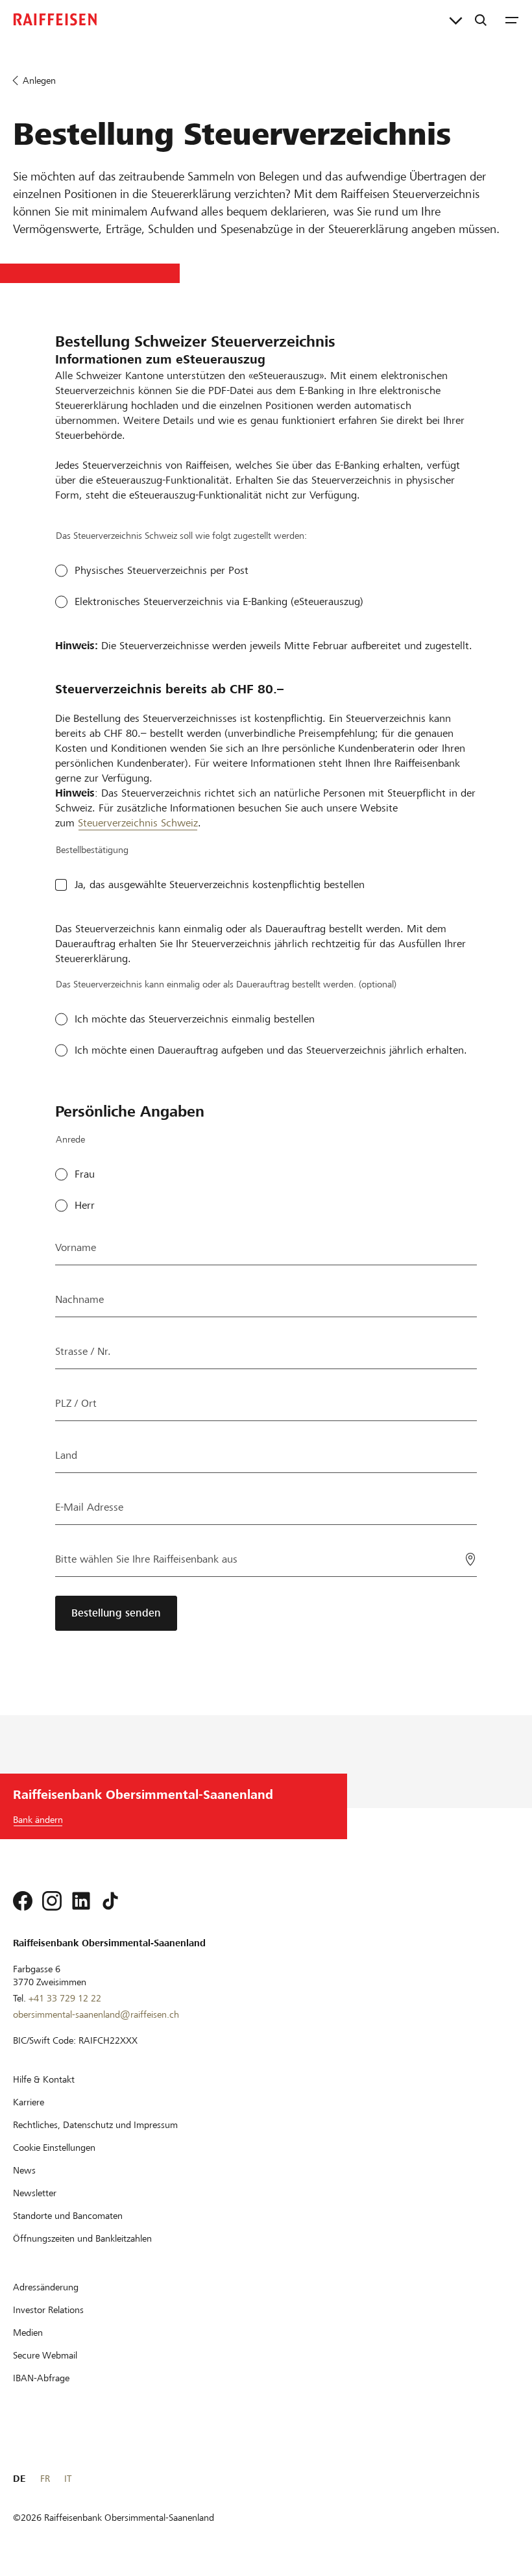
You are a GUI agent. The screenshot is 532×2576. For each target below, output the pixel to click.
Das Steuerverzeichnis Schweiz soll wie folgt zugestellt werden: (181, 536)
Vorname (76, 1247)
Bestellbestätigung (92, 850)
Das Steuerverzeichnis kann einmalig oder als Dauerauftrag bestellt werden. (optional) (226, 984)
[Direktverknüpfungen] (456, 19)
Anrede (70, 1139)
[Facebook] (23, 1901)
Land (66, 1455)
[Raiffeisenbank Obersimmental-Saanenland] (55, 19)
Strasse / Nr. (83, 1351)
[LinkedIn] (81, 1901)
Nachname (79, 1299)
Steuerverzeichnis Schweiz (138, 823)
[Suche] (481, 19)
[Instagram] (52, 1901)
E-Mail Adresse (89, 1507)
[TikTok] (110, 1901)
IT (68, 2479)
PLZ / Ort (76, 1403)
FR (45, 2479)
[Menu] (512, 19)
